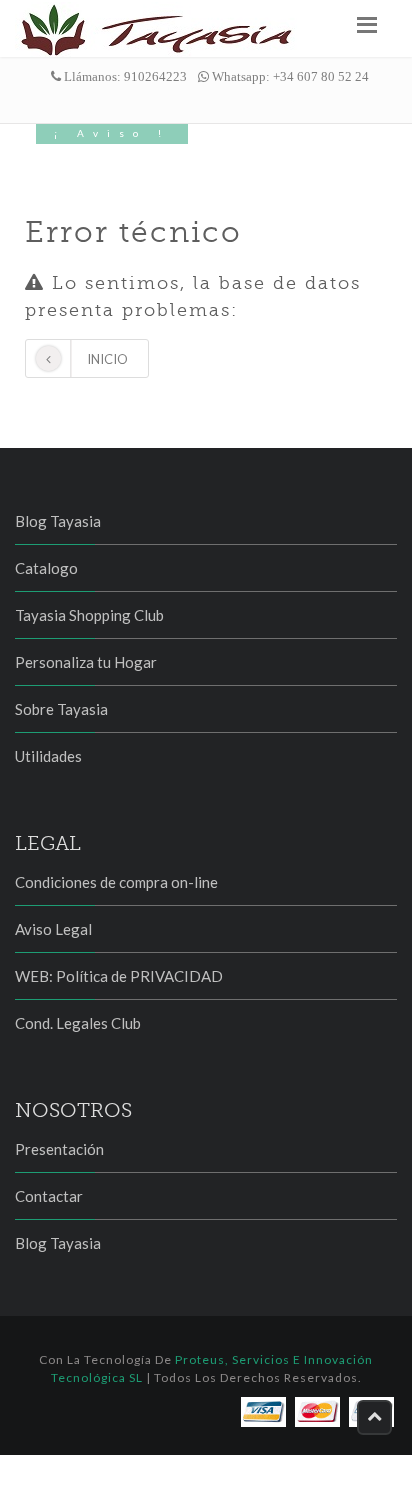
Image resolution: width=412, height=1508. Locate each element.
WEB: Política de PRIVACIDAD (119, 976)
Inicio (107, 359)
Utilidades (48, 756)
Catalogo (46, 568)
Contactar (49, 1196)
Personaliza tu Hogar (86, 662)
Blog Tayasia (58, 521)
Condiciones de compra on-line (116, 882)
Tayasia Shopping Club (89, 615)
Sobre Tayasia (61, 709)
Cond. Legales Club (78, 1023)
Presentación (59, 1149)
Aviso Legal (53, 929)
